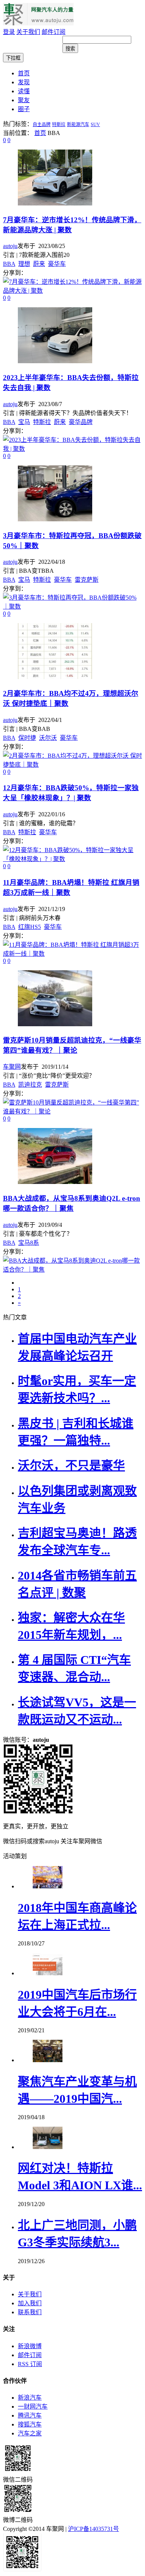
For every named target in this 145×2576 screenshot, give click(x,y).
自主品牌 (42, 125)
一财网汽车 (33, 2407)
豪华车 (57, 264)
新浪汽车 (30, 2398)
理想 (24, 264)
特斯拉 (59, 125)
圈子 (24, 109)
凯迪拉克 (30, 1085)
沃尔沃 (48, 738)
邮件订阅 (54, 32)
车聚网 (12, 1067)
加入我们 (30, 2303)
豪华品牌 (81, 422)
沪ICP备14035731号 (94, 2529)
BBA (9, 264)
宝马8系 (29, 1243)
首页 (24, 73)
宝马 (24, 422)
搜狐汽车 (30, 2424)
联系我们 (30, 2312)
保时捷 (27, 738)
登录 (9, 32)
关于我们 (28, 32)
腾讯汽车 (30, 2415)
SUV (95, 125)
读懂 (24, 91)
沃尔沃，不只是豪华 (71, 1466)
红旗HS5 (30, 927)
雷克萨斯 (87, 580)
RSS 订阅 (30, 2364)
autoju (10, 246)
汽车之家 (30, 2433)
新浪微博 (30, 2346)
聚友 (24, 100)
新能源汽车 (78, 125)
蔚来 (39, 264)
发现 (24, 82)
